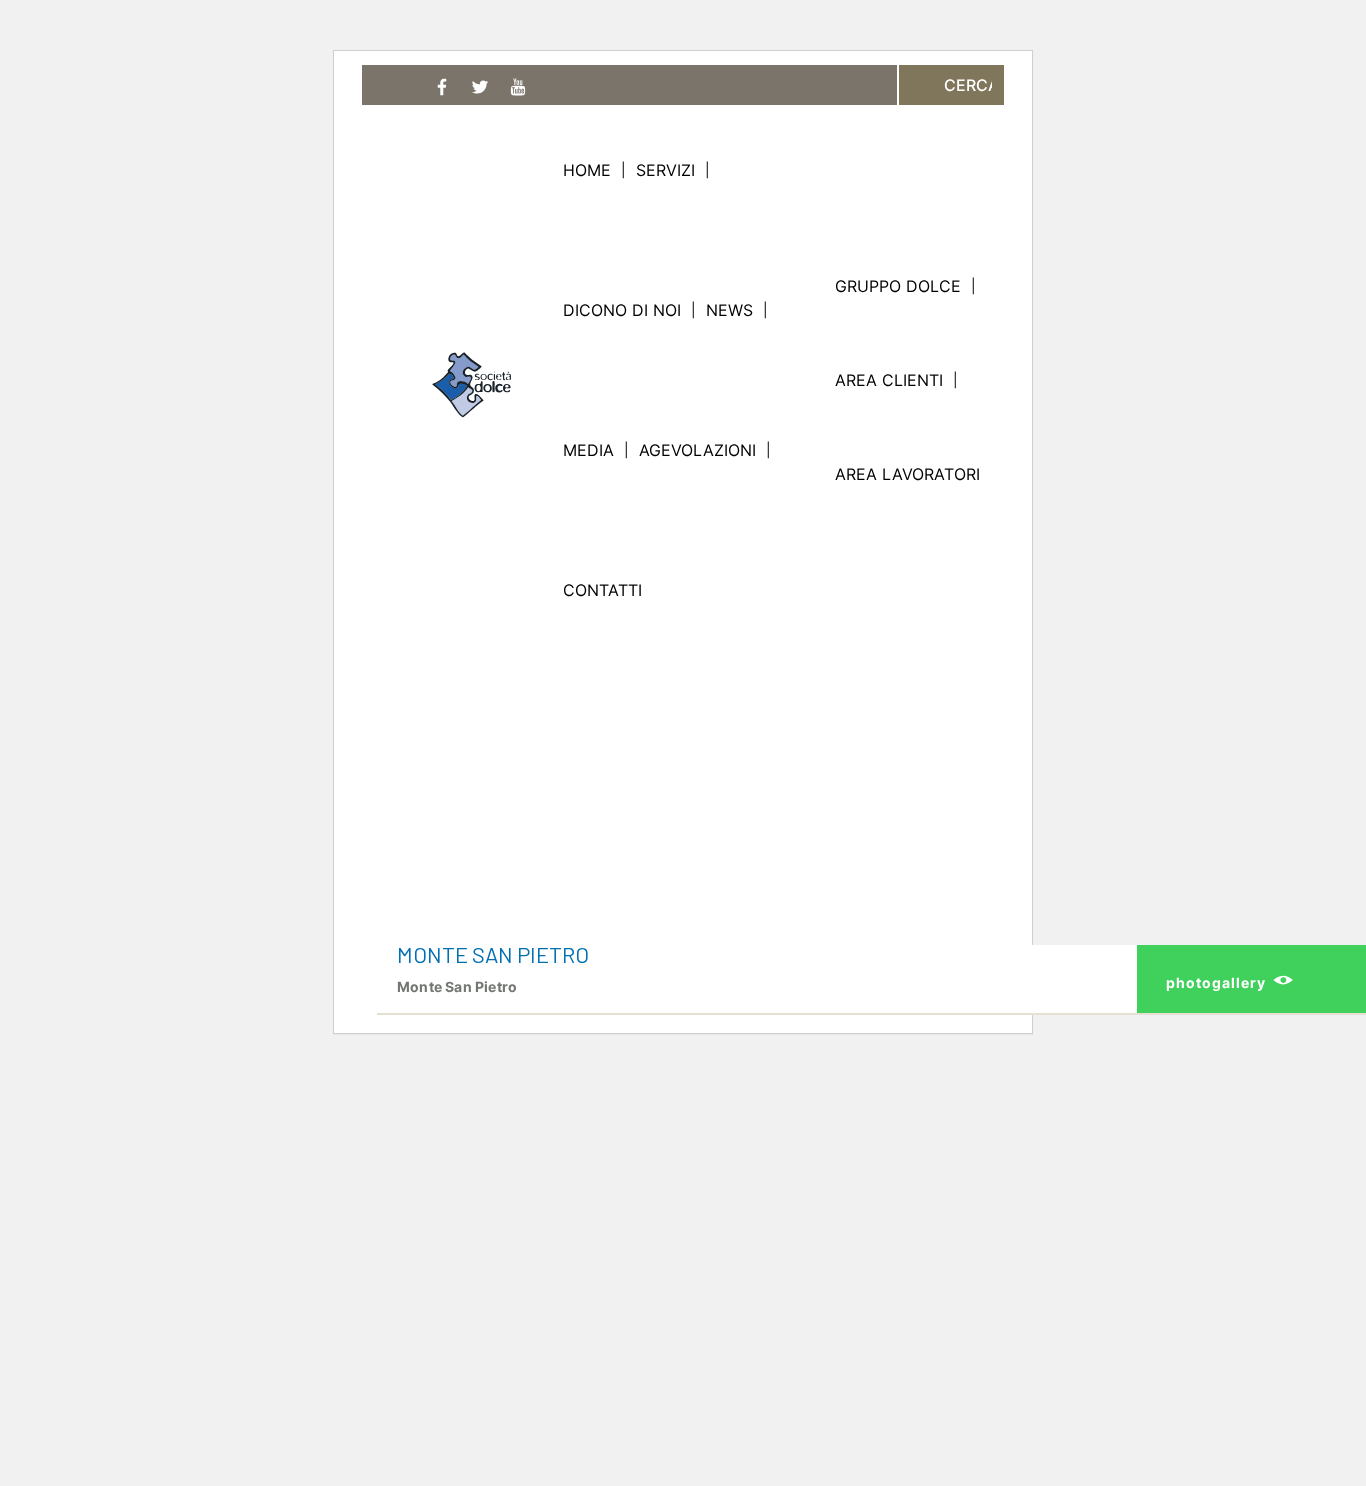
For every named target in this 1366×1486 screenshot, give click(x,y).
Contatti (602, 590)
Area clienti (889, 380)
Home (587, 170)
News (729, 310)
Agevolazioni (697, 450)
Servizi (665, 170)
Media (588, 450)
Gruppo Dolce (898, 286)
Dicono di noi (622, 310)
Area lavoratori (907, 474)
